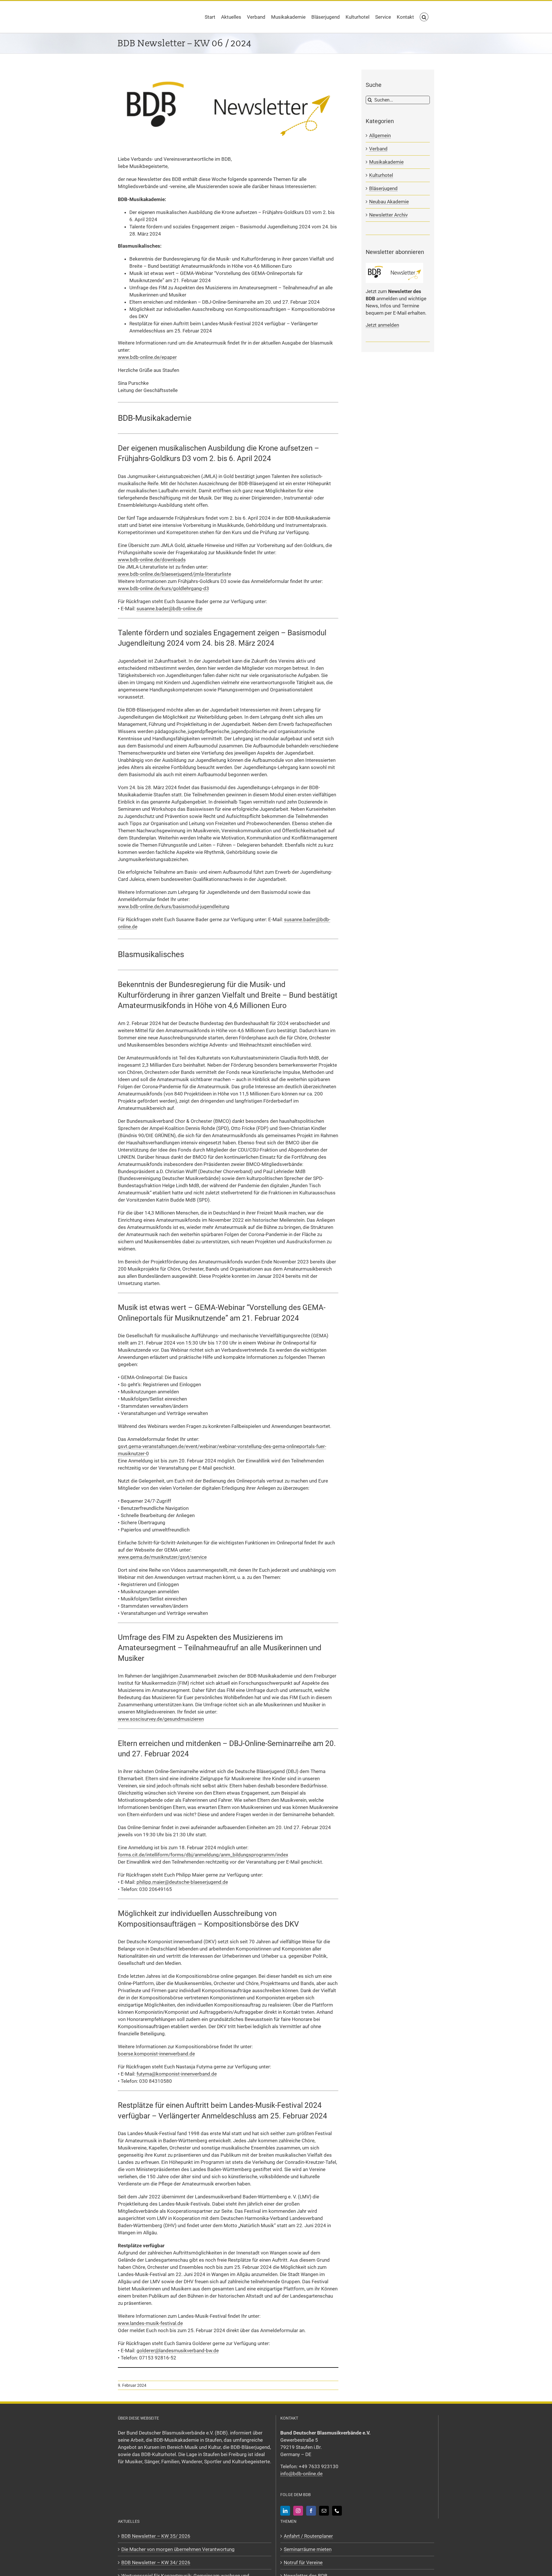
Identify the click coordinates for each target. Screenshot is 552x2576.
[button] (424, 17)
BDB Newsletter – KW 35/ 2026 (156, 2536)
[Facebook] (311, 2511)
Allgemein (380, 135)
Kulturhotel (381, 175)
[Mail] (324, 2511)
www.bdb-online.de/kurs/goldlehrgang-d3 (163, 588)
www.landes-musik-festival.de (150, 2323)
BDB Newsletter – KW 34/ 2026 (156, 2562)
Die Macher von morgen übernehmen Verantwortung (178, 2549)
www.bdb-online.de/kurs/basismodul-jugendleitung (174, 907)
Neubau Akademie (389, 202)
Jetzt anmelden (382, 325)
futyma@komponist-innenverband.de (177, 2074)
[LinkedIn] (285, 2511)
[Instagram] (298, 2511)
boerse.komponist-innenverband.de (156, 2054)
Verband (378, 149)
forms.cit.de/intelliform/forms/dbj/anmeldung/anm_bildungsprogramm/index (203, 1855)
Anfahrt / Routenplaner (308, 2536)
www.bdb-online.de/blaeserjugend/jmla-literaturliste (175, 574)
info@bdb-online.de (301, 2474)
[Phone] (337, 2511)
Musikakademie (386, 162)
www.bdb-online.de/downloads (152, 560)
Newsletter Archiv (388, 215)
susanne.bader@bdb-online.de (169, 609)
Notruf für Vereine (303, 2562)
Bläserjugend (383, 188)
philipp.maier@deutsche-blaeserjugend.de (182, 1882)
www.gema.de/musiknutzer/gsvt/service (162, 1557)
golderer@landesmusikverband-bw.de (178, 2351)
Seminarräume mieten (308, 2549)
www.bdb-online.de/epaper (147, 357)
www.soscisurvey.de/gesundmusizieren (161, 1719)
